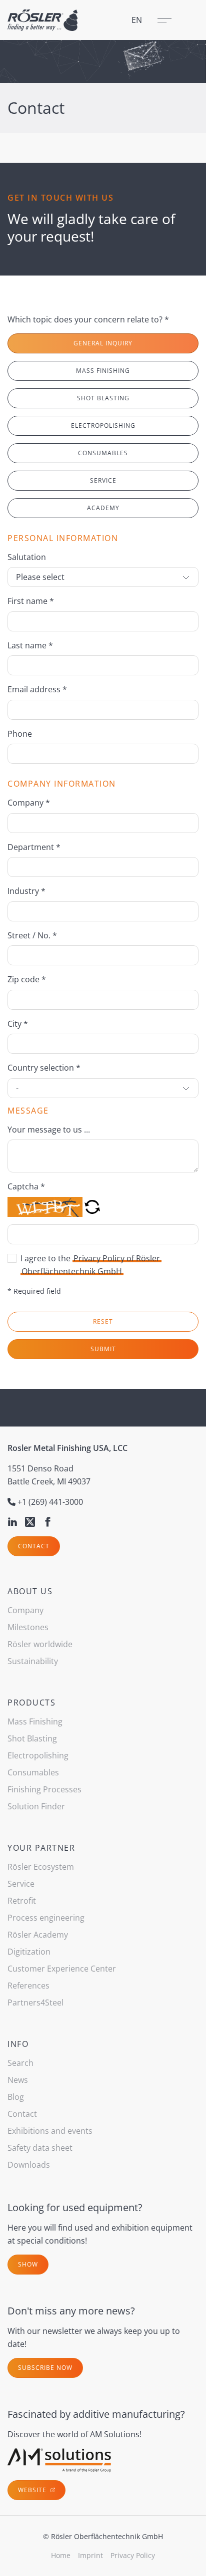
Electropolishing (103, 426)
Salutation (27, 557)
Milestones (28, 1627)
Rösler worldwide (40, 1644)
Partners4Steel (35, 2003)
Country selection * (44, 1068)
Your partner (41, 1848)
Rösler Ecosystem (41, 1867)
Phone (20, 734)
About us (30, 1591)
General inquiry (103, 343)
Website (33, 2490)
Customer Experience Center (62, 1969)
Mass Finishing (103, 371)
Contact (34, 1546)
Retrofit (22, 1901)
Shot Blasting (103, 398)
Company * (29, 803)
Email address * (37, 689)
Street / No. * (32, 935)
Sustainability (33, 1661)
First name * (31, 601)
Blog (16, 2097)
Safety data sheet (40, 2148)
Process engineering (46, 1918)
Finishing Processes (44, 1789)
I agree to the (90, 1265)
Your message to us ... (49, 1130)
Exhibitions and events (50, 2131)
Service (103, 480)
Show (28, 2264)
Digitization (29, 1952)
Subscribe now (45, 2368)
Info (18, 2044)
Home (61, 2555)
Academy (103, 508)
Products (31, 1703)
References (28, 1986)
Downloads (29, 2165)
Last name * (30, 645)
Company (25, 1610)
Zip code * (27, 979)
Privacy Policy (133, 2555)
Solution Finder (36, 1806)
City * (18, 1024)
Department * (34, 847)
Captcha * (26, 1186)
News (18, 2080)
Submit (103, 1349)
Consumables (103, 453)
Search (20, 2063)
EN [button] (137, 20)
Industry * (26, 891)
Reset (103, 1321)
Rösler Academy (38, 1935)
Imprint (90, 2555)
